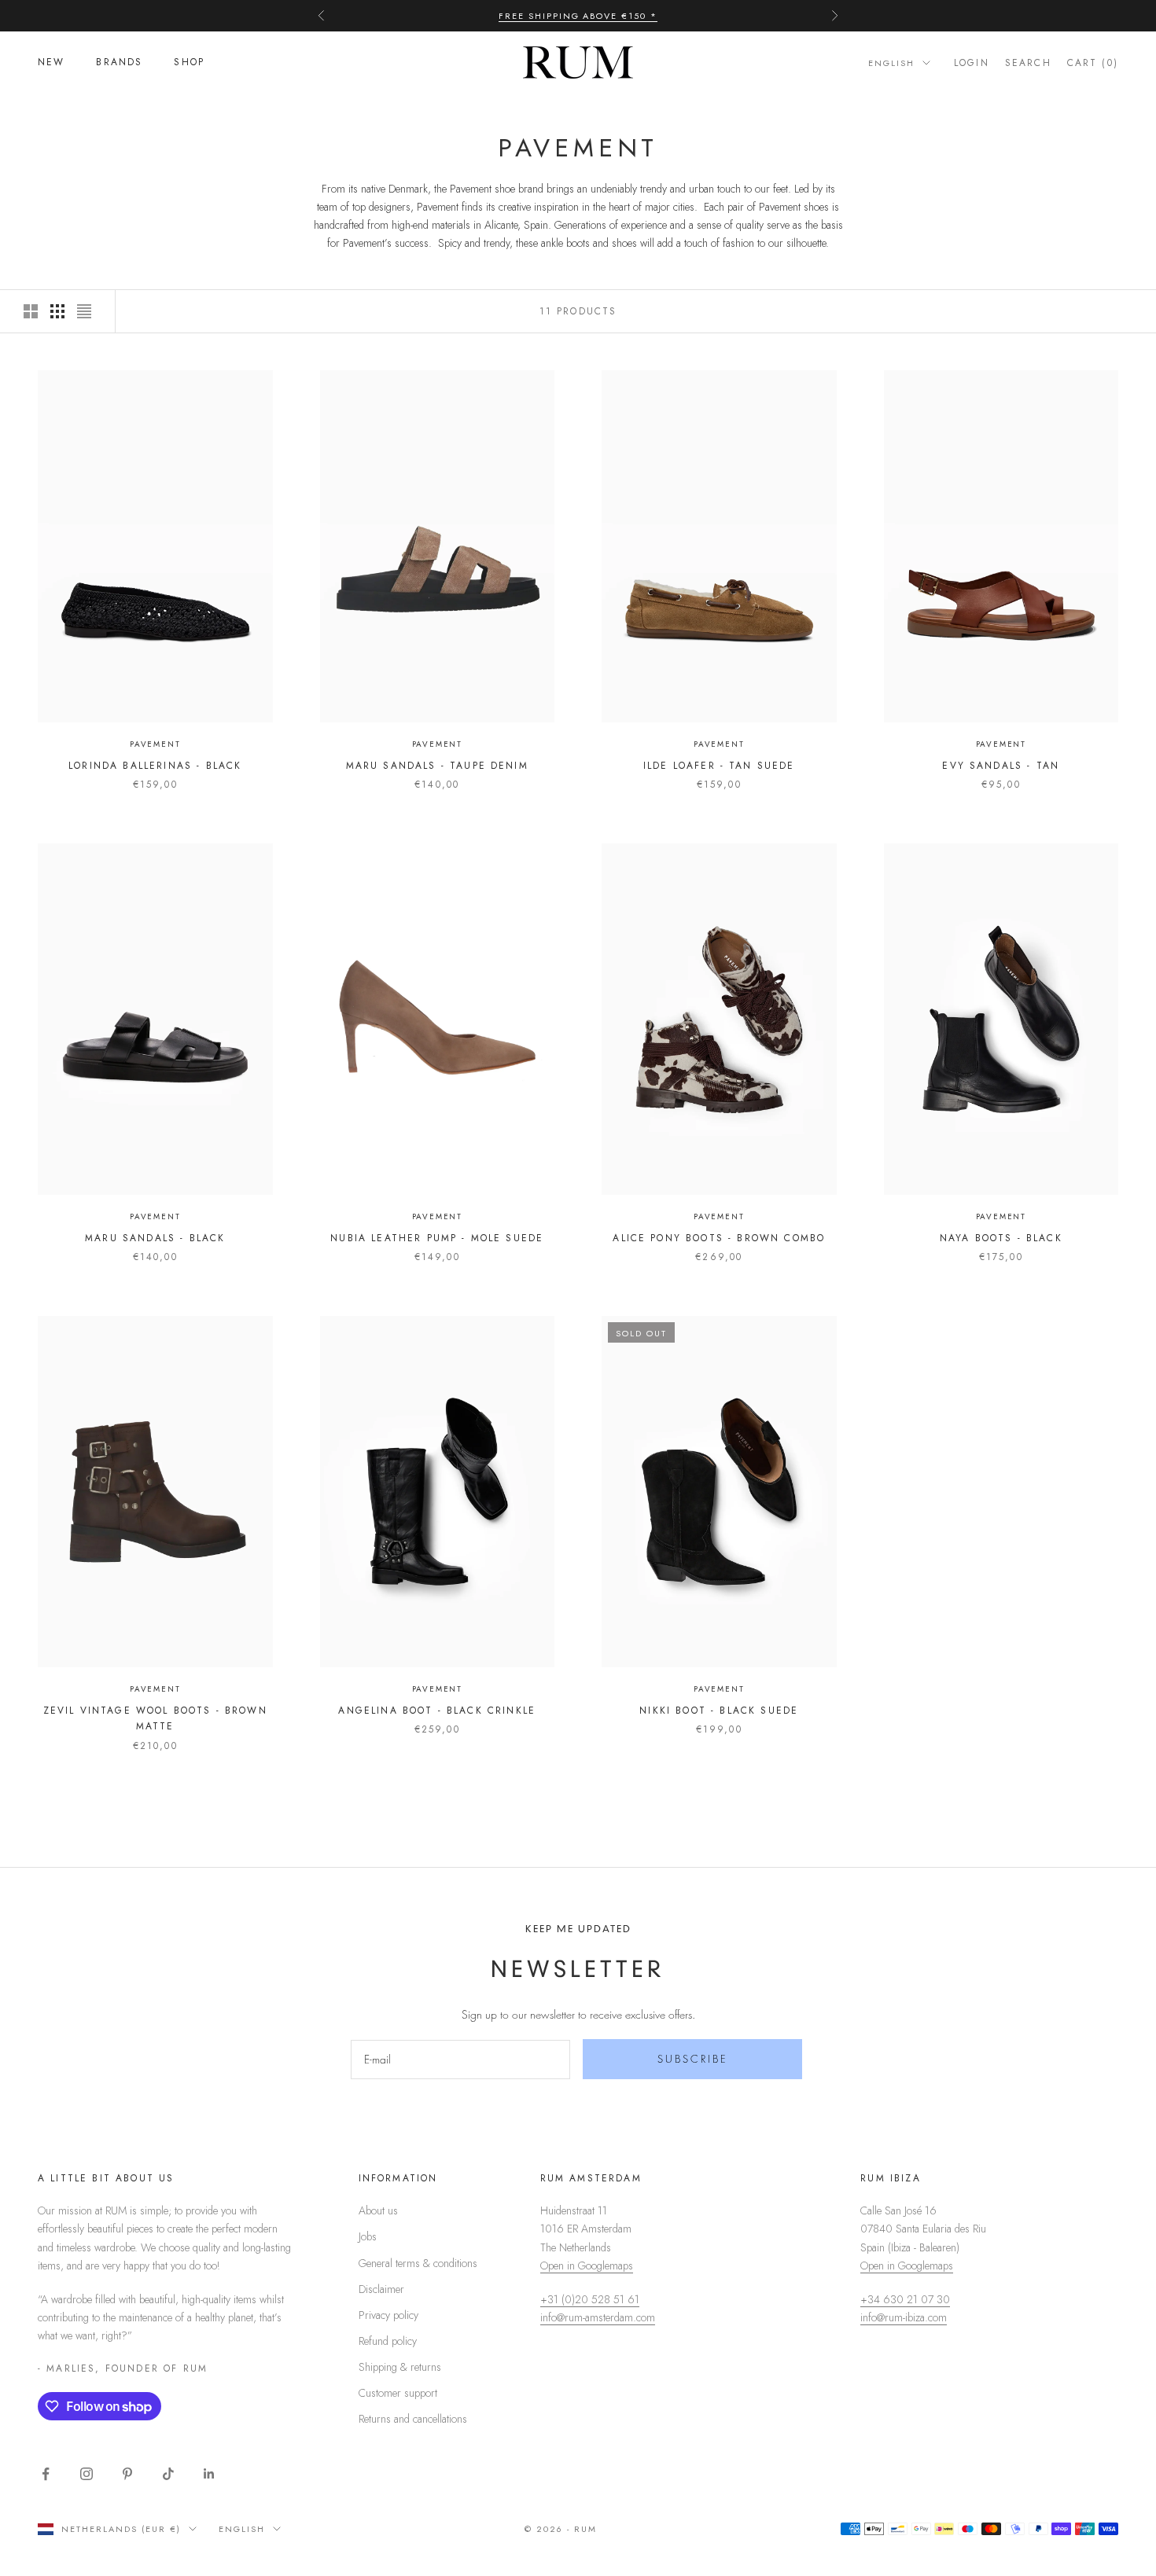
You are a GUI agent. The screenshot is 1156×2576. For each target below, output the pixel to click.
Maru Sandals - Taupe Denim (437, 766)
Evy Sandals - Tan (1001, 766)
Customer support (398, 2393)
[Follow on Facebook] (46, 2474)
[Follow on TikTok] (168, 2474)
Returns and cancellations (413, 2419)
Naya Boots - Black (1001, 1238)
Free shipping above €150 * (578, 16)
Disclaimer (381, 2289)
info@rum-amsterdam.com (598, 2317)
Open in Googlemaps (587, 2265)
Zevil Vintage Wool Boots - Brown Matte (155, 1718)
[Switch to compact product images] (84, 311)
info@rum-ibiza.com (904, 2317)
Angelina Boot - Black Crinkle (437, 1711)
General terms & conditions (418, 2263)
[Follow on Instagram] (87, 2474)
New (51, 63)
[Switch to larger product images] (31, 311)
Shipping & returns (400, 2367)
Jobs (368, 2236)
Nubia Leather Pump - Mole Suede (437, 1238)
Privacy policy (388, 2315)
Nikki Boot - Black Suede (719, 1711)
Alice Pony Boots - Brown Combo (719, 1238)
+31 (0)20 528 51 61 (590, 2299)
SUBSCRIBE (693, 2059)
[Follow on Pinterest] (127, 2474)
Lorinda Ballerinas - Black (155, 766)
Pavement (155, 744)
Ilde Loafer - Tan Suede (719, 766)
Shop (189, 63)
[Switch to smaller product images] (57, 311)
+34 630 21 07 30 (905, 2299)
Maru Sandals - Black (155, 1238)
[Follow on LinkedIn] (209, 2474)
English (891, 63)
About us (378, 2210)
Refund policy (388, 2341)
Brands (119, 63)
